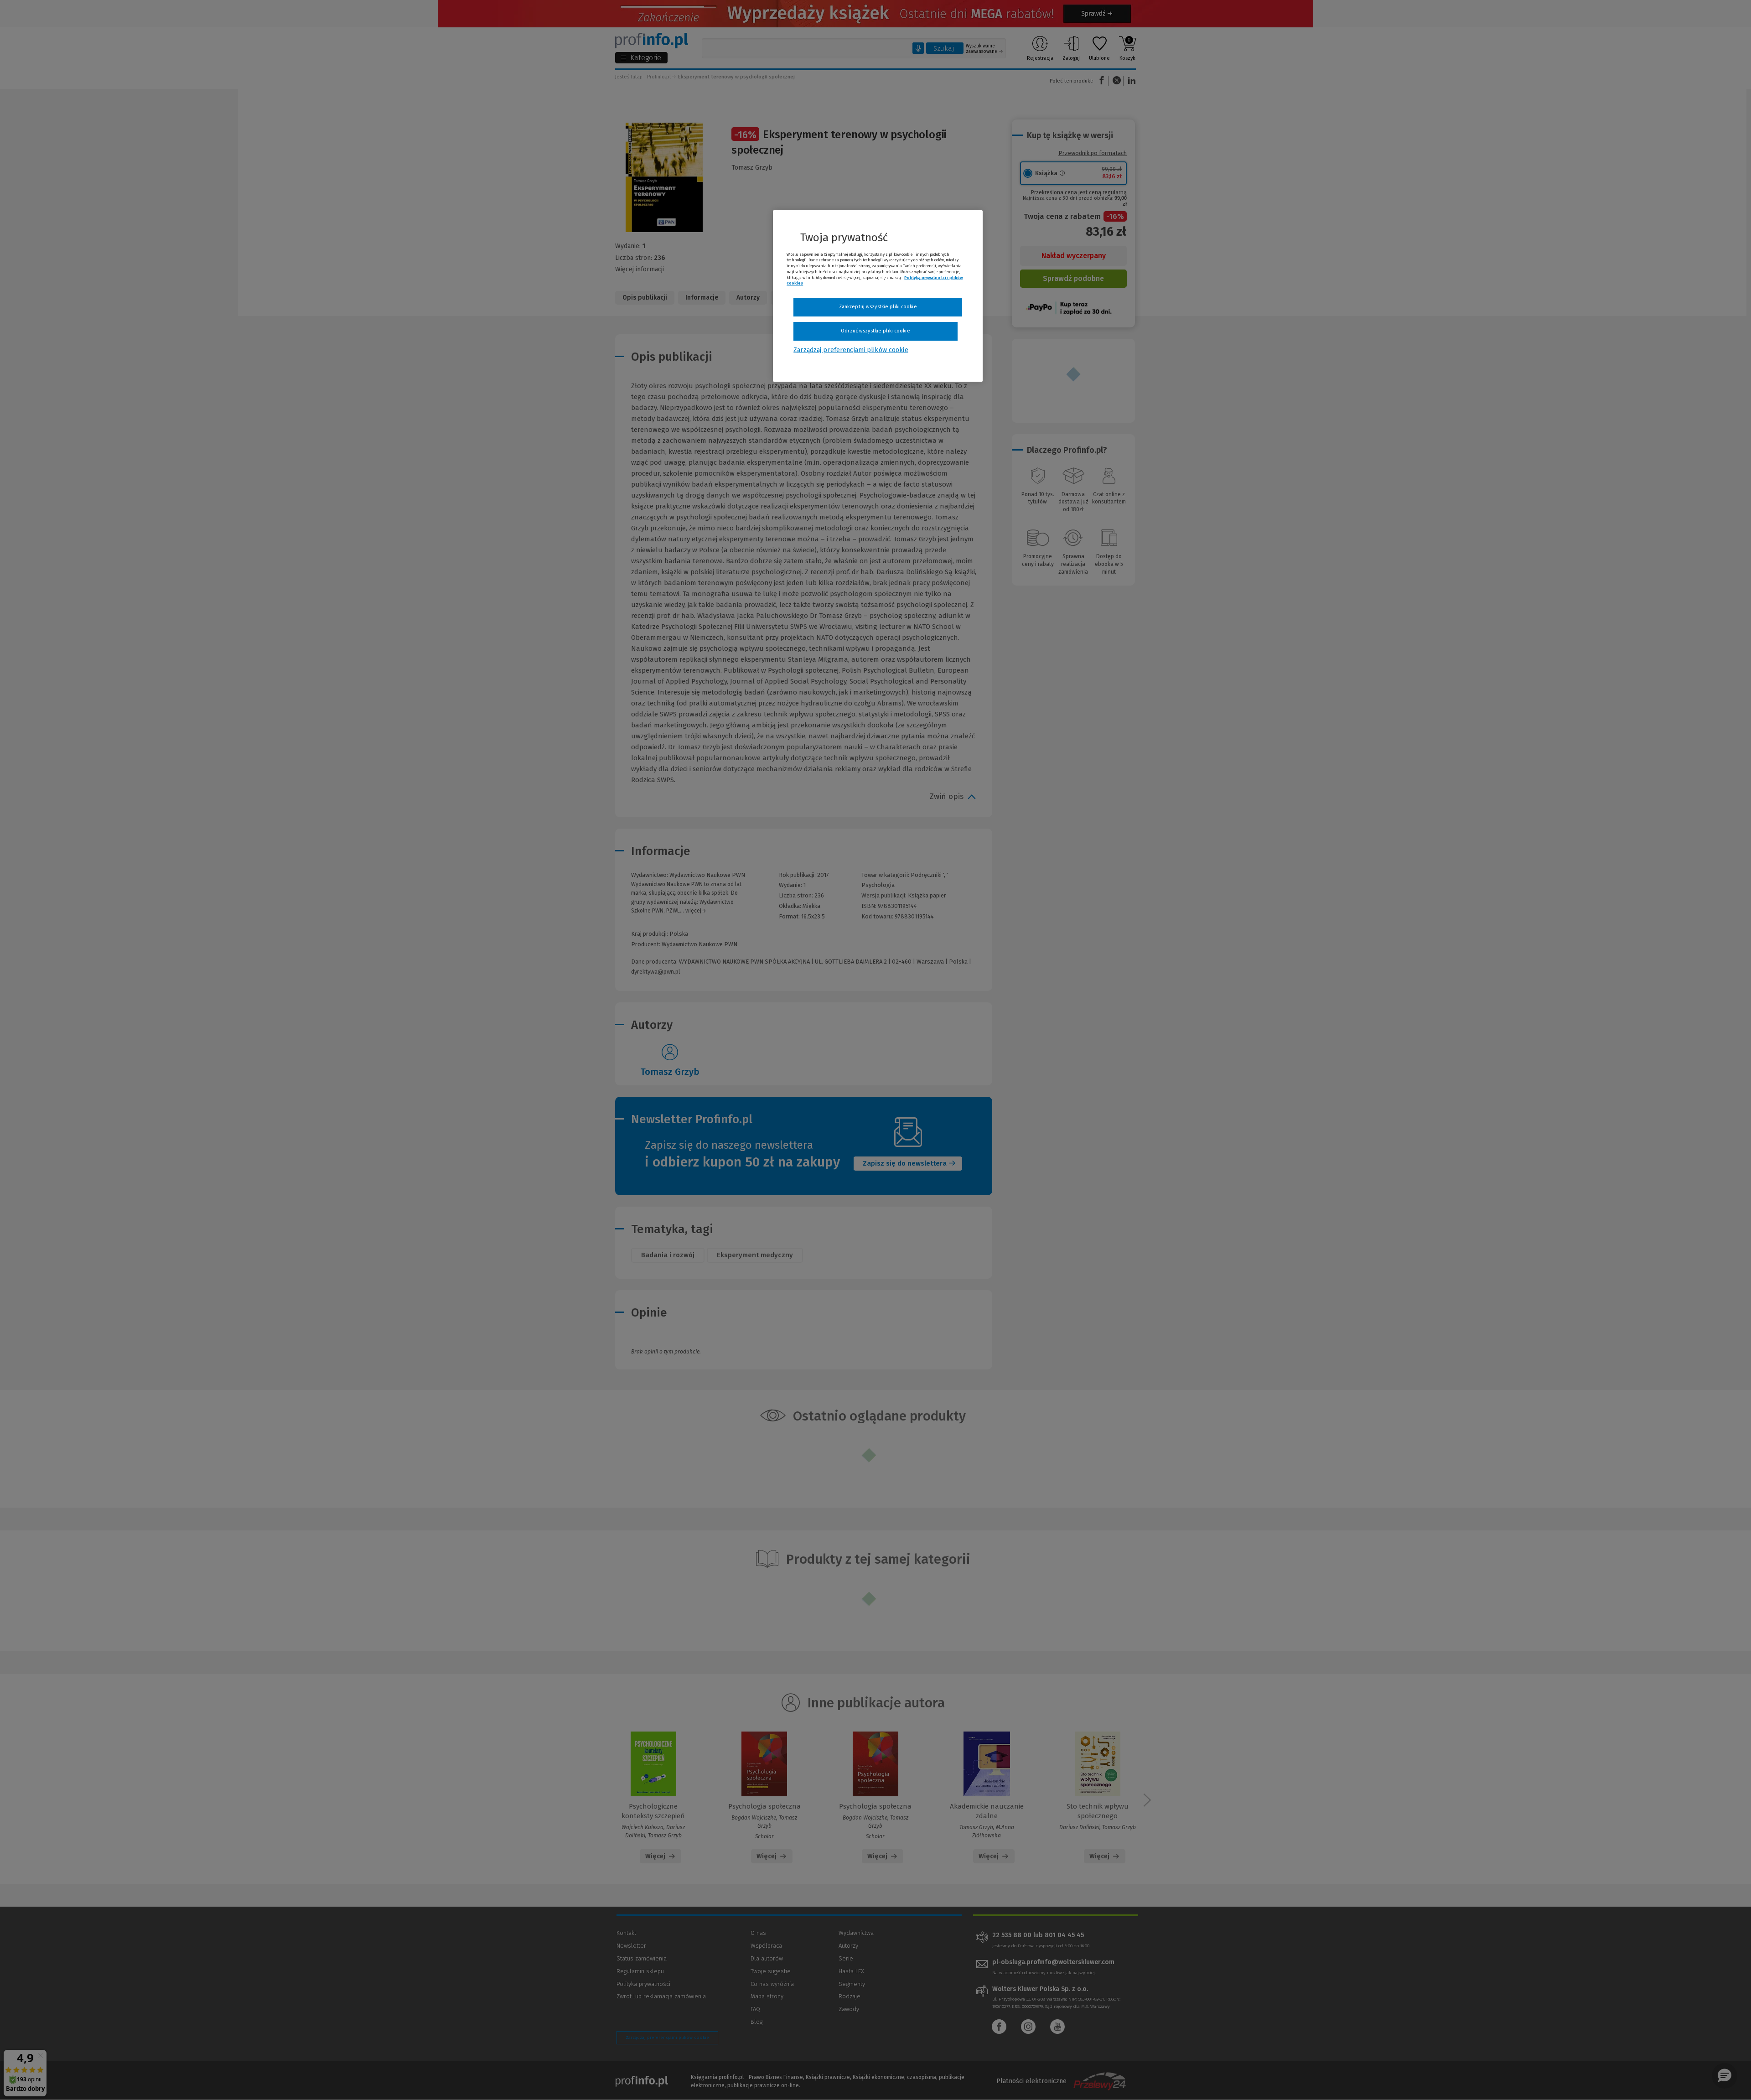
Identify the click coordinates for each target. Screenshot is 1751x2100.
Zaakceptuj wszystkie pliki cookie (878, 307)
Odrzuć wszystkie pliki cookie (875, 331)
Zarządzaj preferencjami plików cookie (851, 350)
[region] (878, 296)
